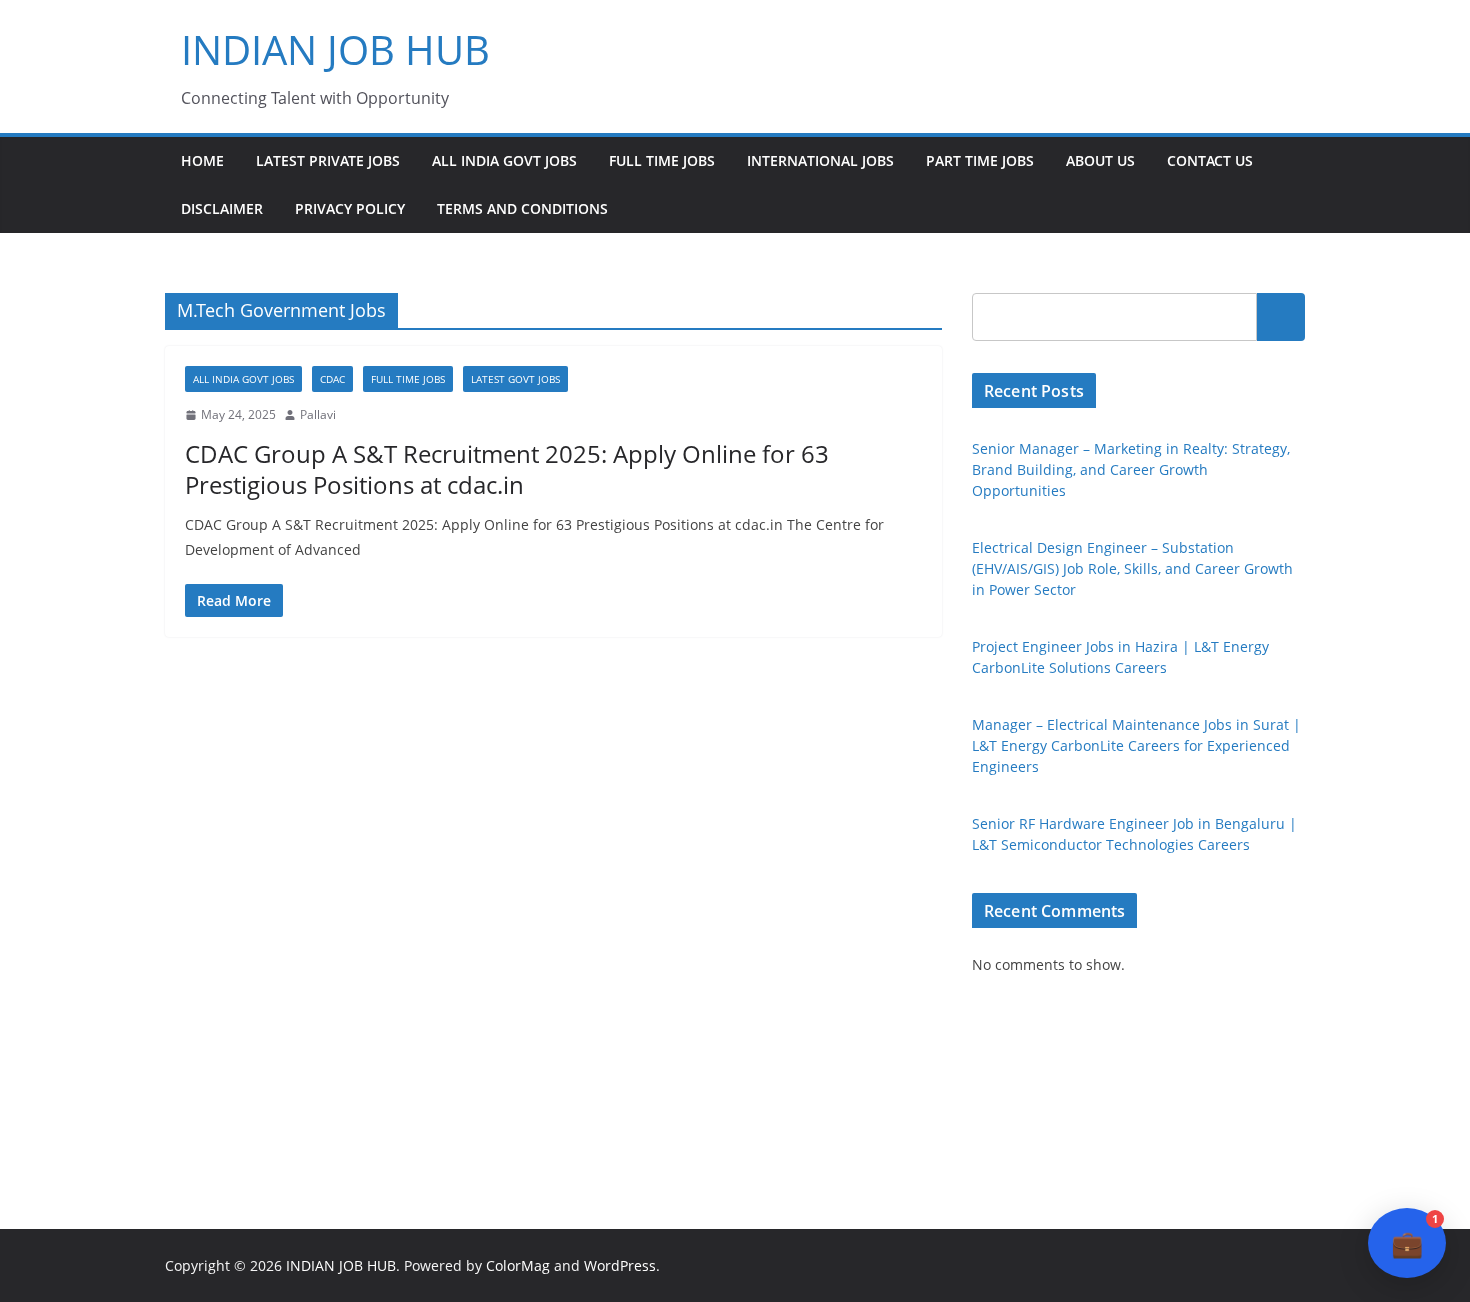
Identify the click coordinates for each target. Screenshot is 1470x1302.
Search (1281, 317)
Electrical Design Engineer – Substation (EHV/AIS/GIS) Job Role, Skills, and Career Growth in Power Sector (1132, 568)
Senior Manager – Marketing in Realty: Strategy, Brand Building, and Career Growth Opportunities (1131, 469)
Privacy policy (350, 208)
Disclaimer (222, 208)
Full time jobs (662, 160)
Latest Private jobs (328, 160)
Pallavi (318, 414)
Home (202, 160)
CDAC (332, 379)
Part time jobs (980, 160)
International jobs (820, 160)
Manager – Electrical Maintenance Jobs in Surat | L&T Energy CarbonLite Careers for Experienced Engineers (1136, 745)
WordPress (620, 1265)
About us (1100, 160)
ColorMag (518, 1265)
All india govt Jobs (504, 160)
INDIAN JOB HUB (335, 49)
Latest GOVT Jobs (515, 379)
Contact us (1210, 160)
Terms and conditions (522, 208)
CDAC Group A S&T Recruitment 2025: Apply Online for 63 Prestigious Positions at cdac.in (507, 469)
